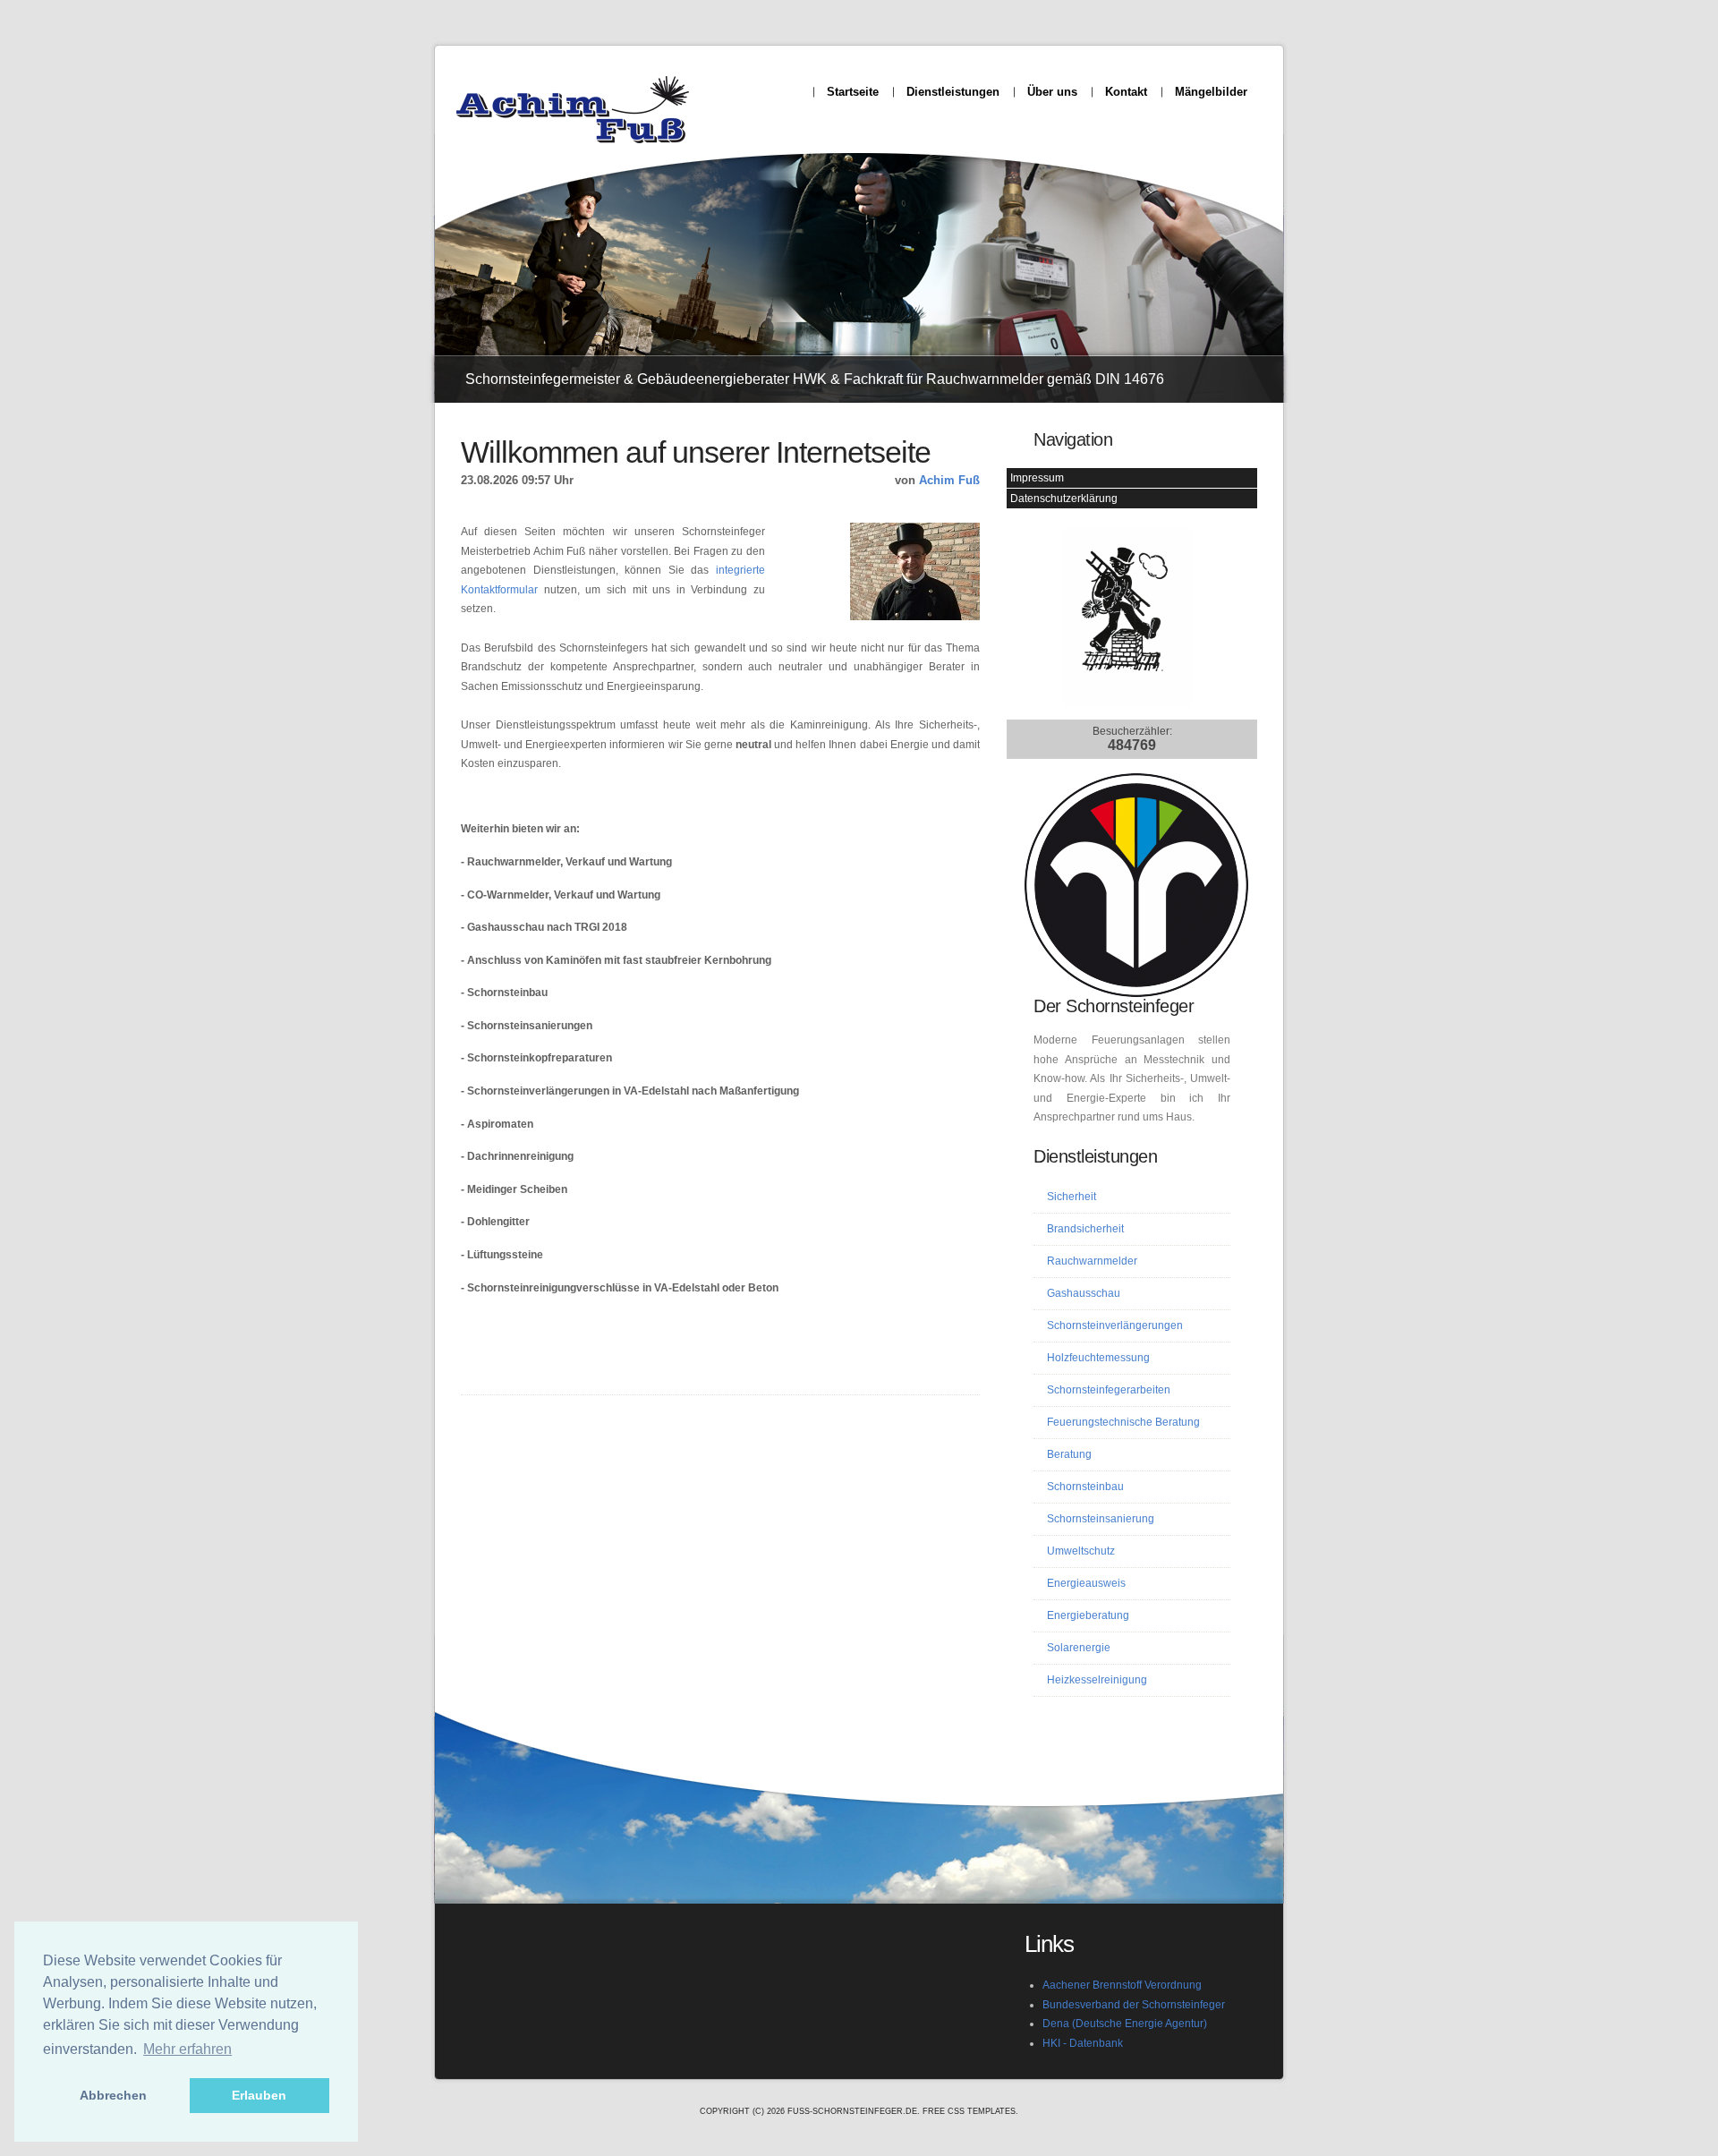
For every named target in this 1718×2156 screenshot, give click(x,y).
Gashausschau (1084, 1293)
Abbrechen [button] (113, 2095)
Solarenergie (1079, 1648)
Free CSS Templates (969, 2111)
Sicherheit (1072, 1197)
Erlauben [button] (259, 2095)
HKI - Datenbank (1083, 2043)
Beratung (1069, 1454)
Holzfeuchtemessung (1098, 1358)
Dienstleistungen (953, 92)
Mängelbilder (1211, 92)
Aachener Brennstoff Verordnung (1122, 1985)
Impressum (1037, 478)
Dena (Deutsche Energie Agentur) (1125, 2024)
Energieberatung (1088, 1615)
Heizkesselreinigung (1097, 1680)
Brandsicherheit (1085, 1229)
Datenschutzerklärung (1064, 499)
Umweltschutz (1081, 1551)
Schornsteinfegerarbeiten (1109, 1390)
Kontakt (1126, 92)
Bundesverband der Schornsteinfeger (1134, 2005)
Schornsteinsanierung (1101, 1519)
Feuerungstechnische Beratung (1123, 1422)
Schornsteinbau (1085, 1487)
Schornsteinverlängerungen (1115, 1325)
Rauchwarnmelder (1092, 1261)
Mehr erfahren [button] (187, 2049)
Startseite (853, 92)
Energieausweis (1086, 1583)
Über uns (1052, 92)
